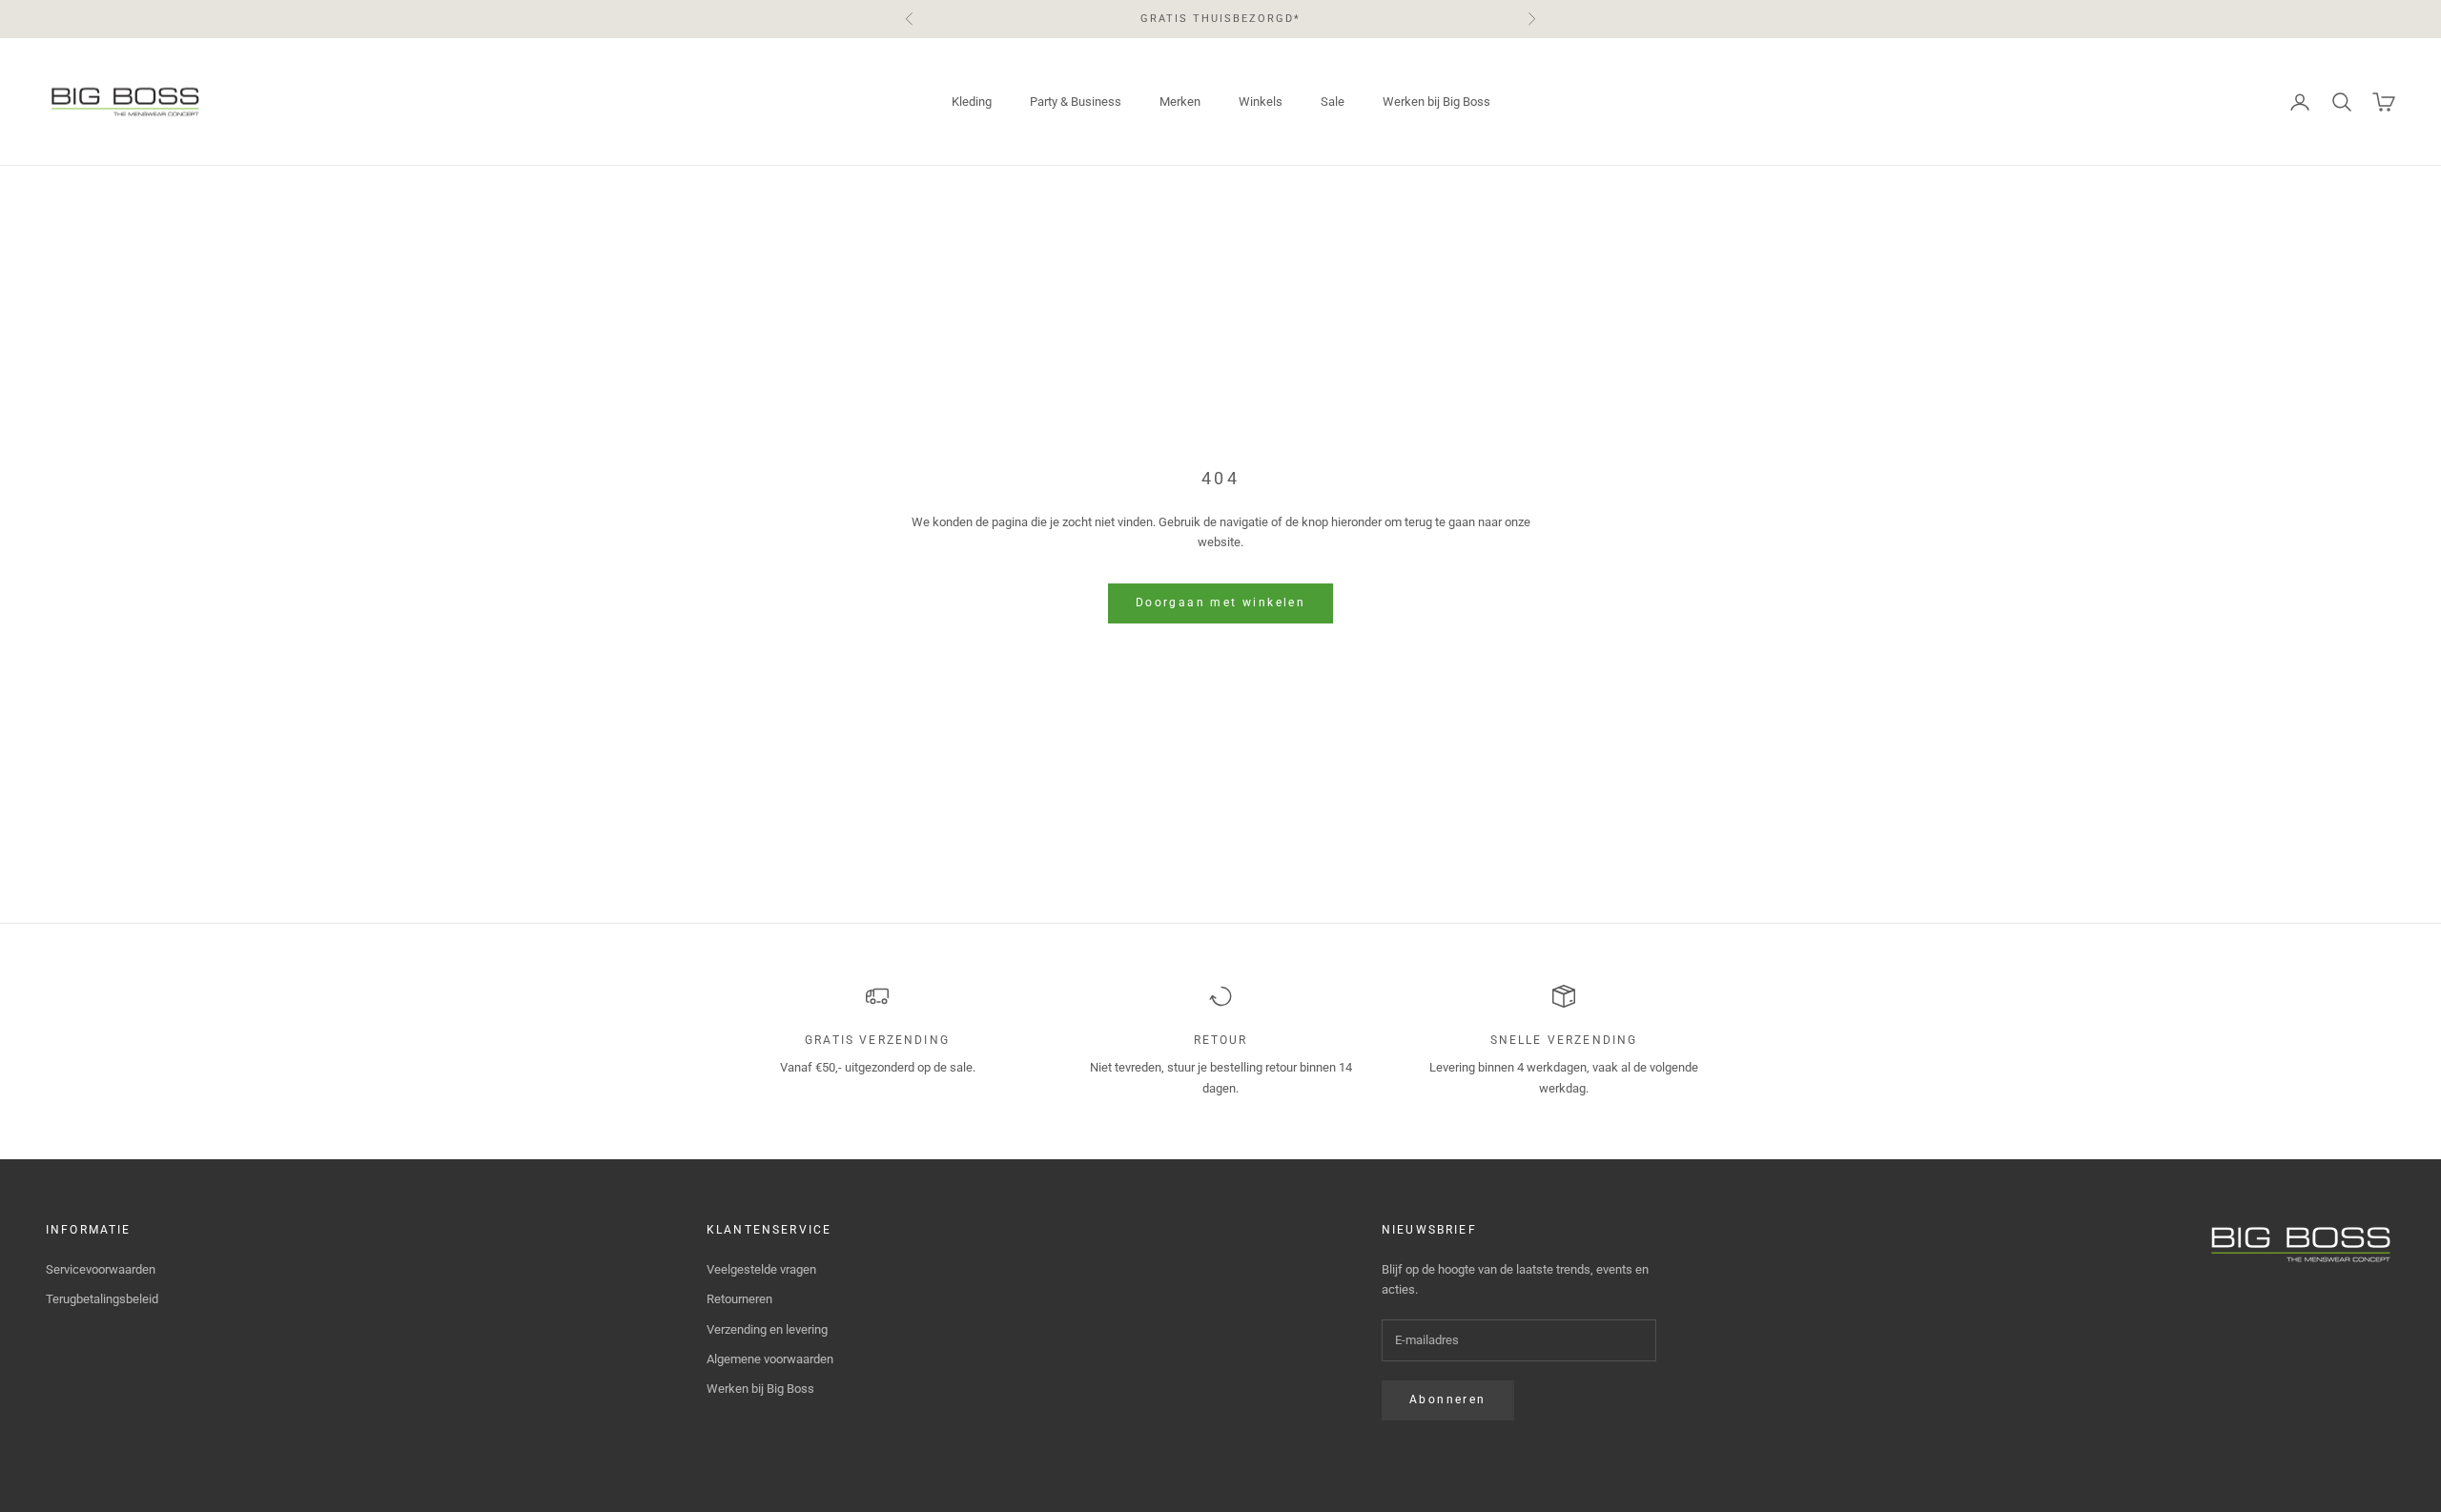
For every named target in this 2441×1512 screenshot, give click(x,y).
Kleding (972, 102)
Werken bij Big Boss (1436, 102)
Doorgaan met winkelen (1220, 603)
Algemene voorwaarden (770, 1359)
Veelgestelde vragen (761, 1269)
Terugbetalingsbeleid (102, 1299)
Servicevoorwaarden (101, 1269)
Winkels (1261, 102)
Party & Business (1076, 102)
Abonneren (1448, 1400)
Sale (1333, 102)
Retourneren (739, 1299)
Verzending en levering (767, 1329)
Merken (1180, 102)
